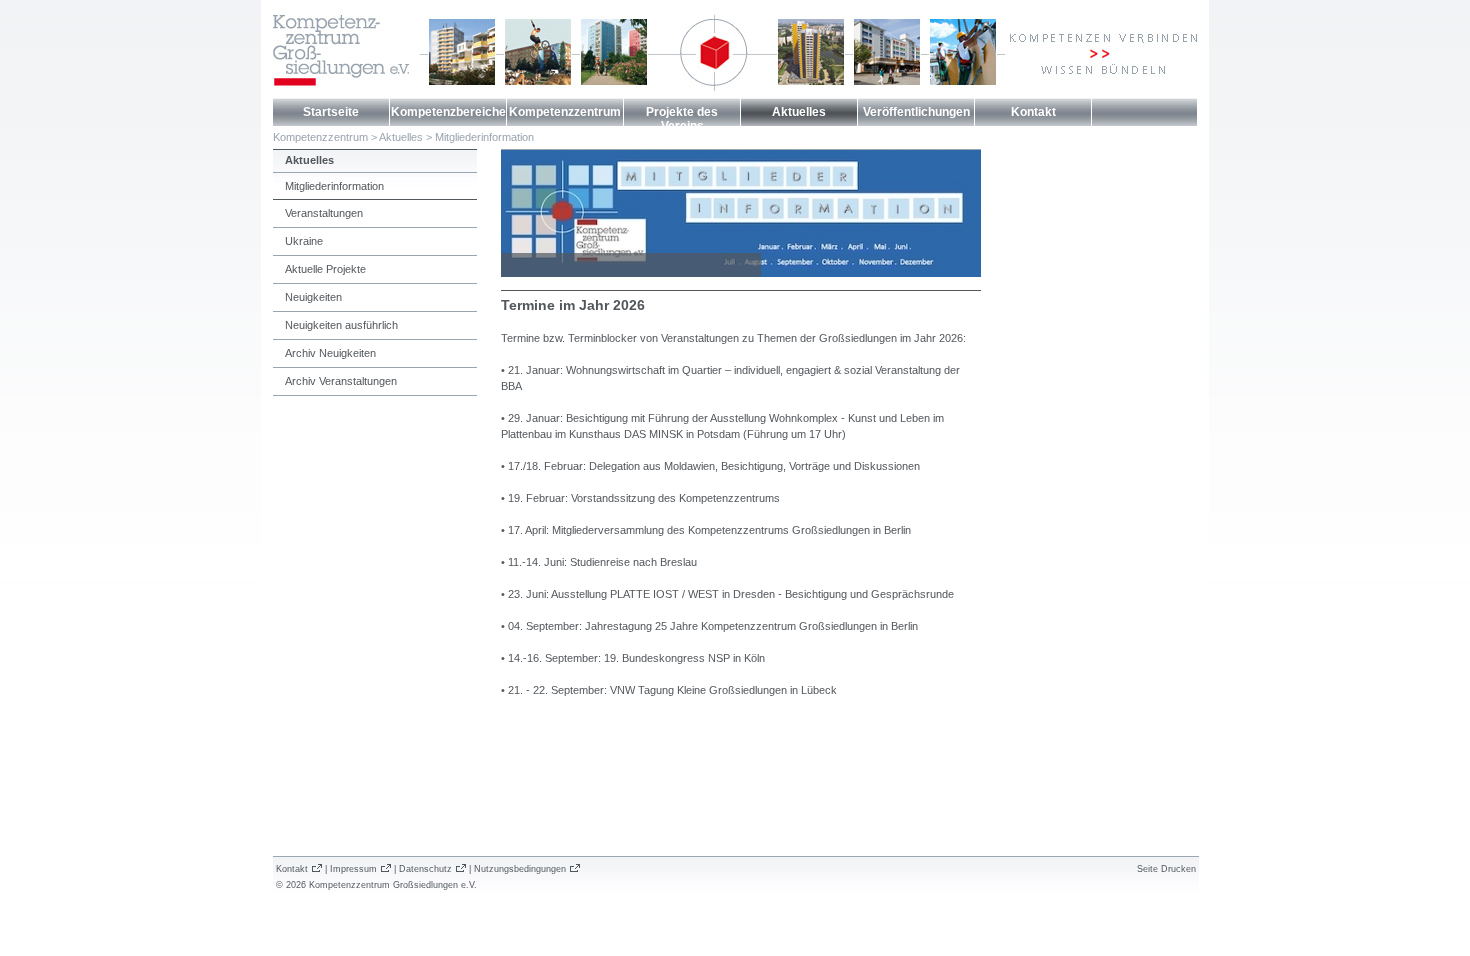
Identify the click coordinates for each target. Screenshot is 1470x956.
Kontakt (1033, 112)
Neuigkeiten (313, 297)
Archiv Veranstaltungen (341, 381)
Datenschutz (425, 869)
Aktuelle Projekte (325, 269)
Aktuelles (799, 112)
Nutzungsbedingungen (520, 869)
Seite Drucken (1166, 869)
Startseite (331, 112)
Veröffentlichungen (916, 112)
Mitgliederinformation (484, 137)
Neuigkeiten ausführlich (341, 325)
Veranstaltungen (324, 213)
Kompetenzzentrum (565, 112)
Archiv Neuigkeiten (330, 353)
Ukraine (304, 241)
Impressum (353, 869)
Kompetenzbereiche (448, 112)
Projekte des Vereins (682, 119)
